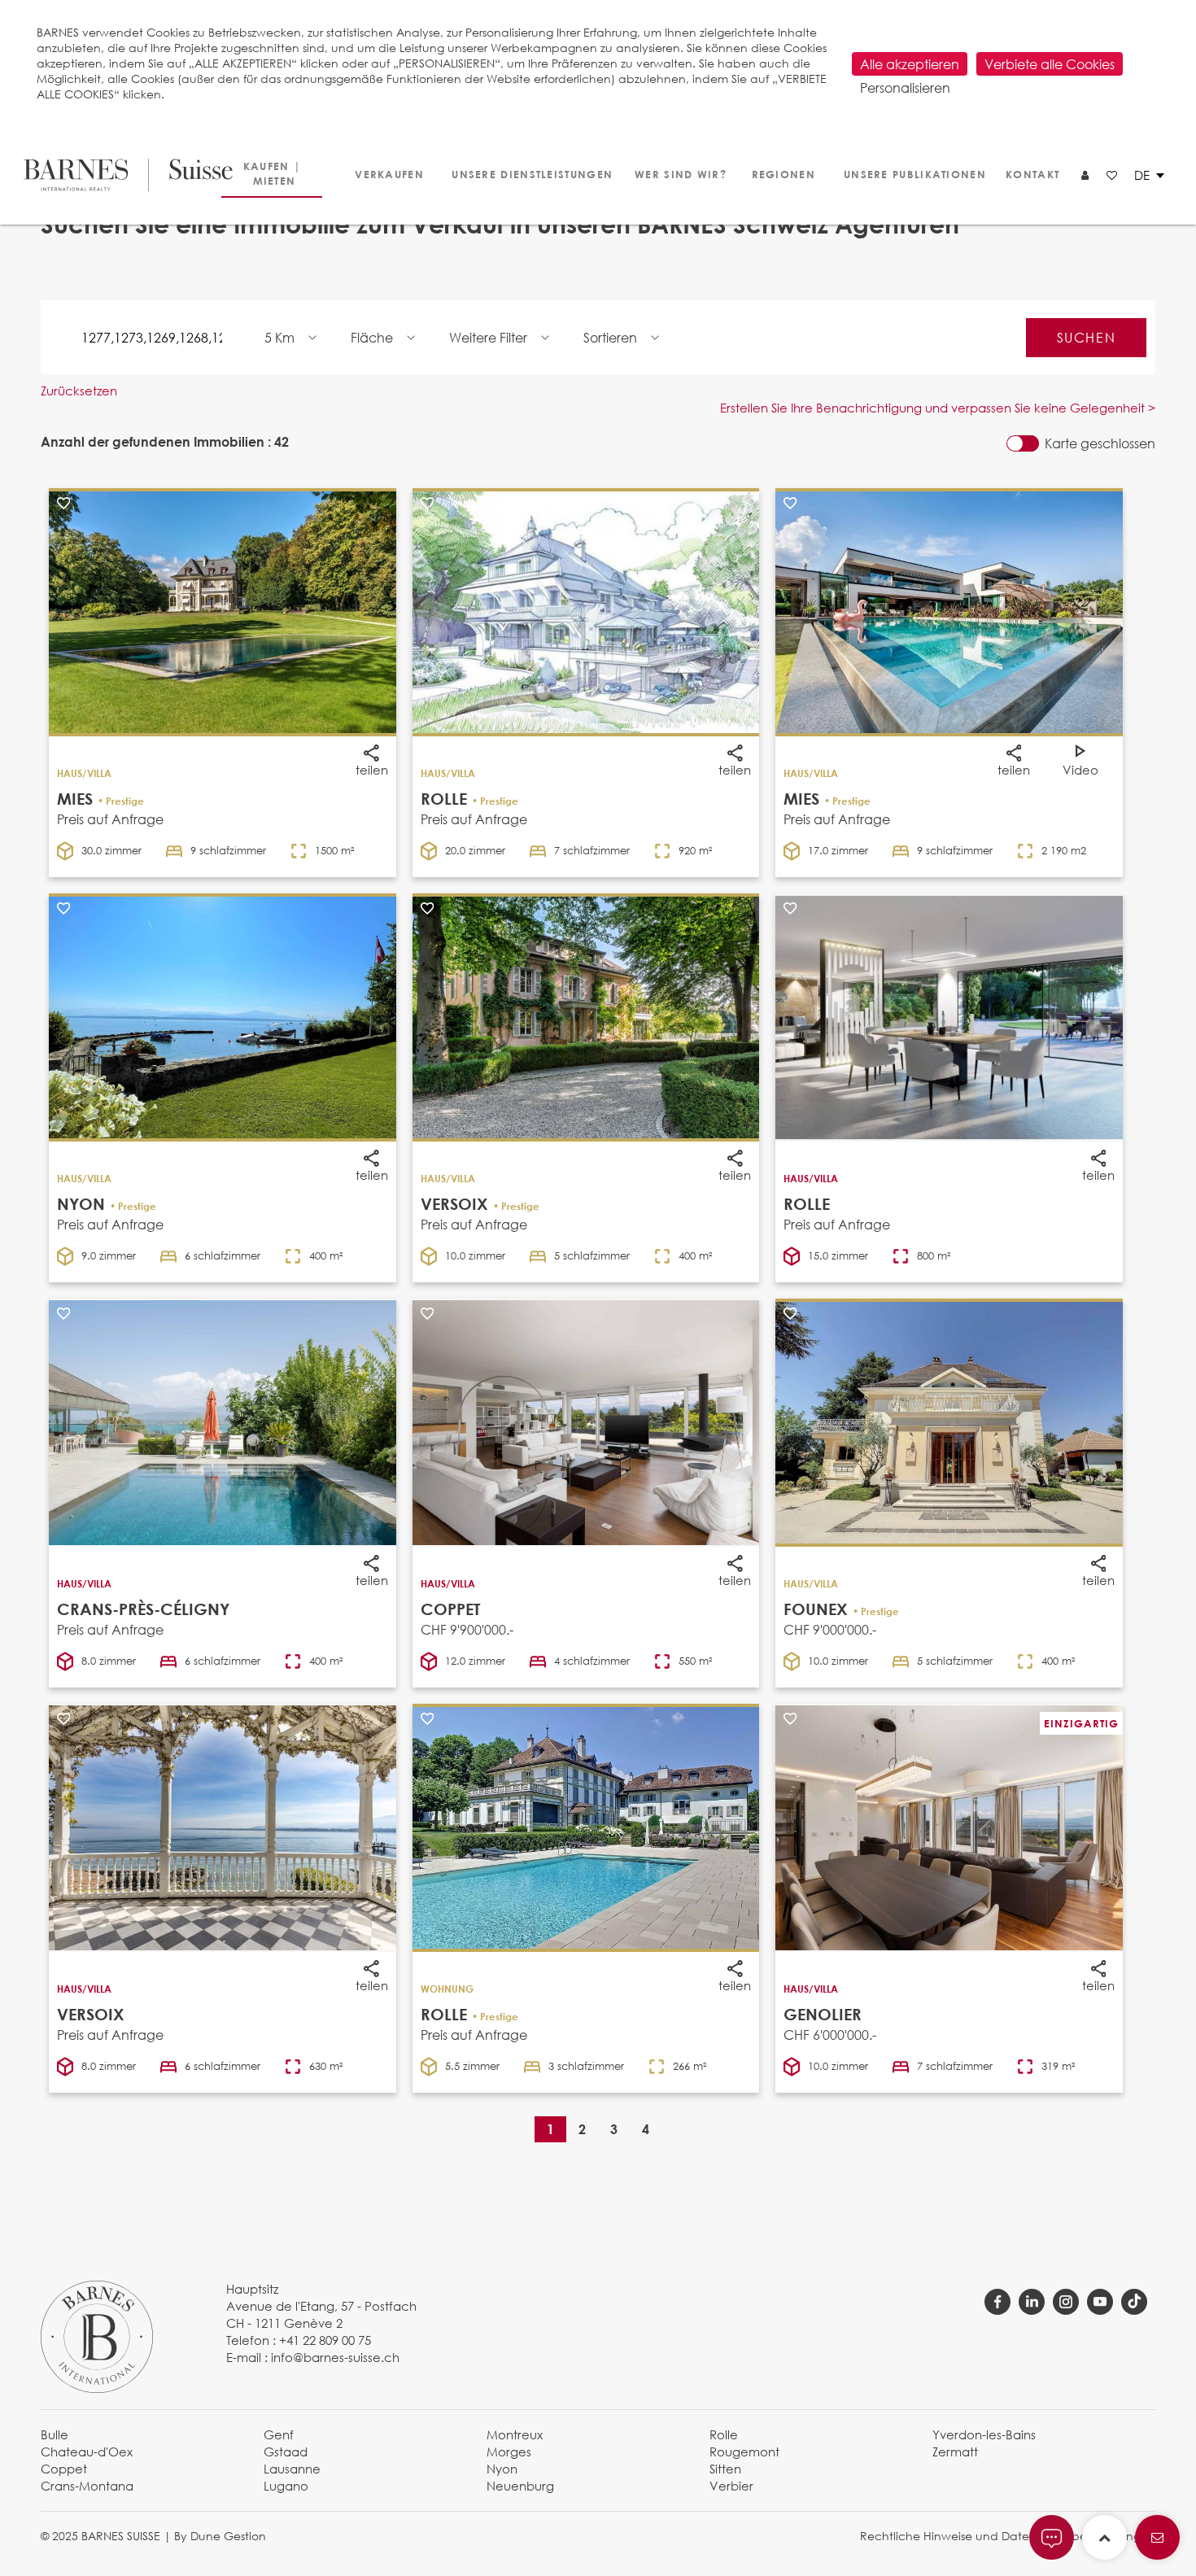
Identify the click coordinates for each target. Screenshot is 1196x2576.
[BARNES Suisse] (118, 175)
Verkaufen (387, 174)
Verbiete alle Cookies (1050, 64)
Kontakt (1031, 174)
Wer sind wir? (675, 174)
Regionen (781, 174)
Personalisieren (905, 87)
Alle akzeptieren (910, 64)
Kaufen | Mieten (272, 173)
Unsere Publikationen (908, 174)
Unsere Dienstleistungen (524, 174)
